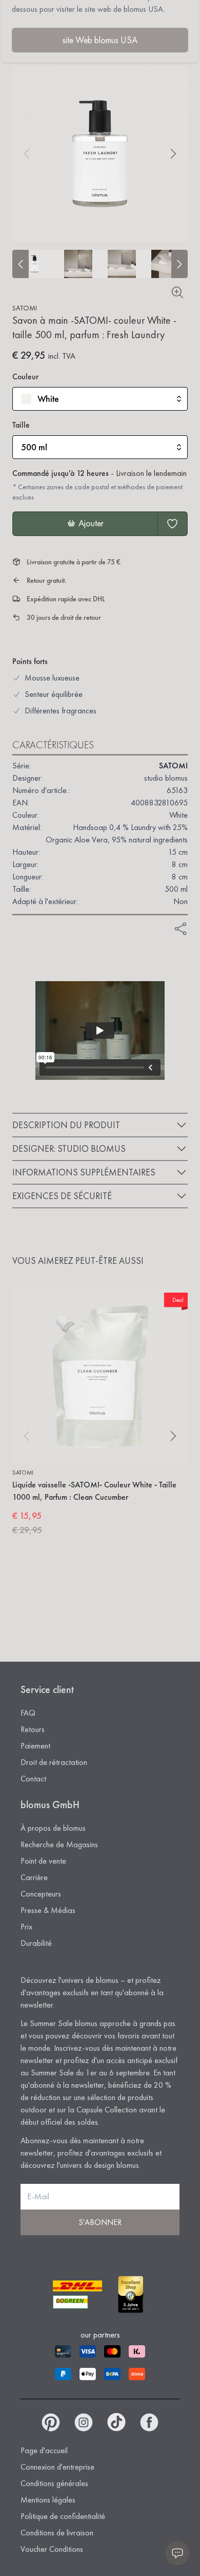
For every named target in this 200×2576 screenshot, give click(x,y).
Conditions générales (54, 2483)
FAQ (28, 1713)
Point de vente (43, 1861)
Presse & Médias (48, 1910)
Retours (33, 1729)
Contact (33, 1779)
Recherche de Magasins (59, 1844)
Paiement (35, 1746)
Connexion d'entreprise (57, 2467)
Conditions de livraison (57, 2533)
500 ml (34, 447)
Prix (26, 1927)
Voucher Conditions (52, 2549)
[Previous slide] (21, 264)
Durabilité (36, 1943)
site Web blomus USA (100, 40)
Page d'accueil (44, 2450)
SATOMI (25, 308)
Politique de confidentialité (63, 2516)
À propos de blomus (53, 1828)
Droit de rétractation (54, 1762)
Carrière (34, 1877)
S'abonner (100, 2222)
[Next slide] (179, 264)
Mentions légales (48, 2500)
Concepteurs (41, 1894)
